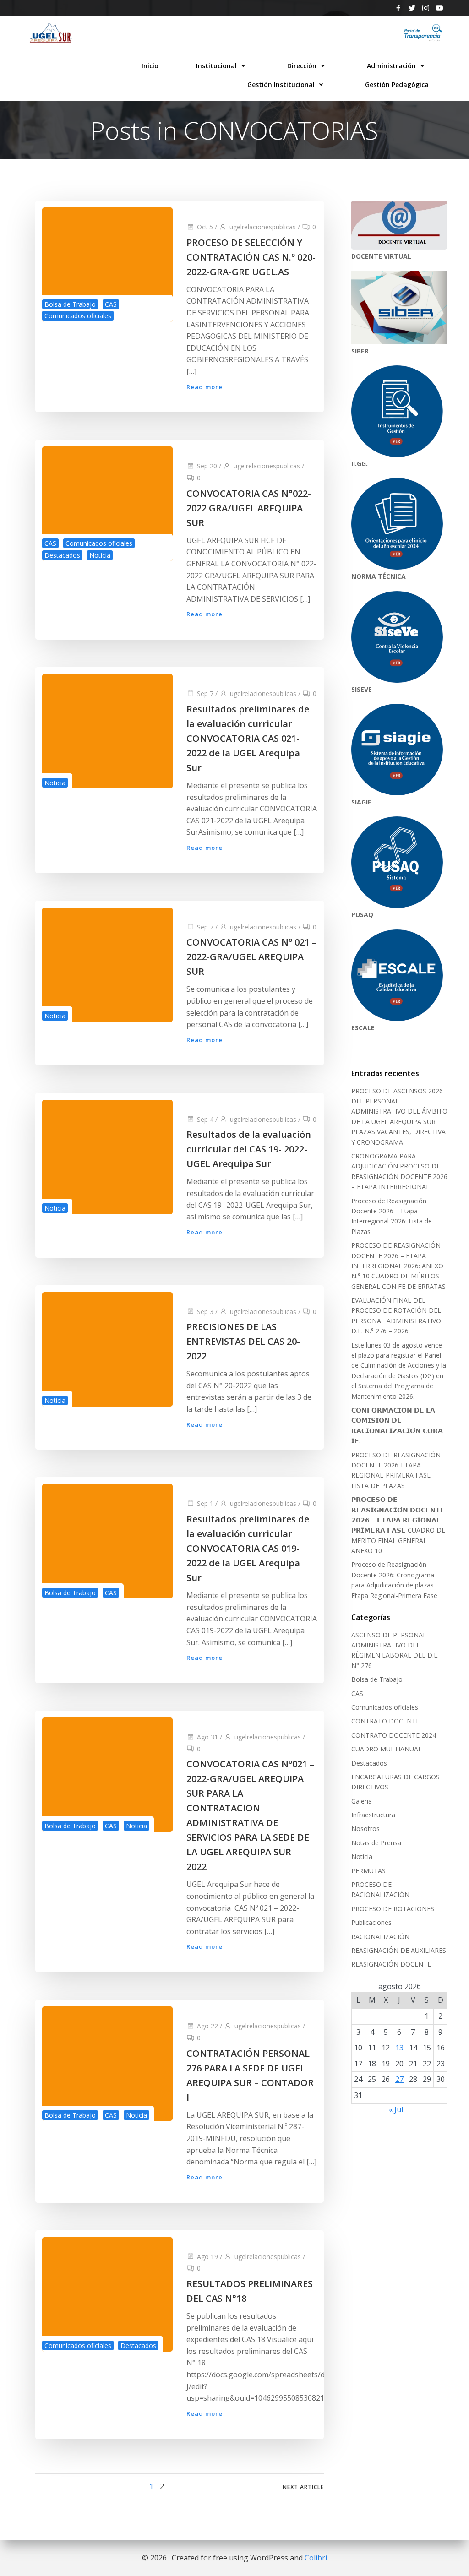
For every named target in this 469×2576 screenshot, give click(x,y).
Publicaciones (371, 1922)
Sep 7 (205, 693)
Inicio (150, 66)
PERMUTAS (368, 1871)
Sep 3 (205, 1312)
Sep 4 (205, 1119)
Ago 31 (207, 1737)
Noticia (100, 555)
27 (399, 2079)
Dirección (302, 66)
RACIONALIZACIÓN (380, 1937)
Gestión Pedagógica (397, 84)
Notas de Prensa (376, 1843)
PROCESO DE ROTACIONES (393, 1909)
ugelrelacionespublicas (263, 227)
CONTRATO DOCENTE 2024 (394, 1735)
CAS (111, 304)
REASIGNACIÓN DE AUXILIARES (399, 1950)
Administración (391, 66)
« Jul (396, 2109)
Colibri (316, 2558)
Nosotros (365, 1829)
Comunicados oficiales (78, 316)
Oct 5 (205, 227)
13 (399, 2048)
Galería (362, 1801)
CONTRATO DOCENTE (385, 1721)
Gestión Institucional (281, 84)
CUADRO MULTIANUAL (387, 1749)
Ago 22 (207, 2026)
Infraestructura (373, 1815)
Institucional (216, 66)
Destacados (62, 555)
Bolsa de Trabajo (70, 304)
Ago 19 (207, 2257)
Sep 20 (207, 466)
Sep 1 (205, 1503)
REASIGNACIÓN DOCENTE (391, 1964)
